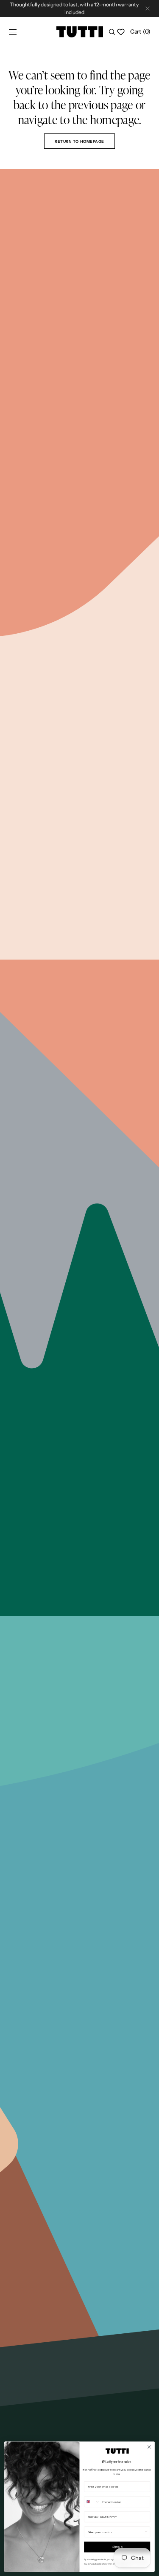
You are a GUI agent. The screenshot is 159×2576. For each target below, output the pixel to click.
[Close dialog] (149, 2447)
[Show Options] (146, 2532)
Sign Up (117, 2547)
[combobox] (92, 2502)
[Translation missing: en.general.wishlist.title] (121, 32)
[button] (13, 32)
